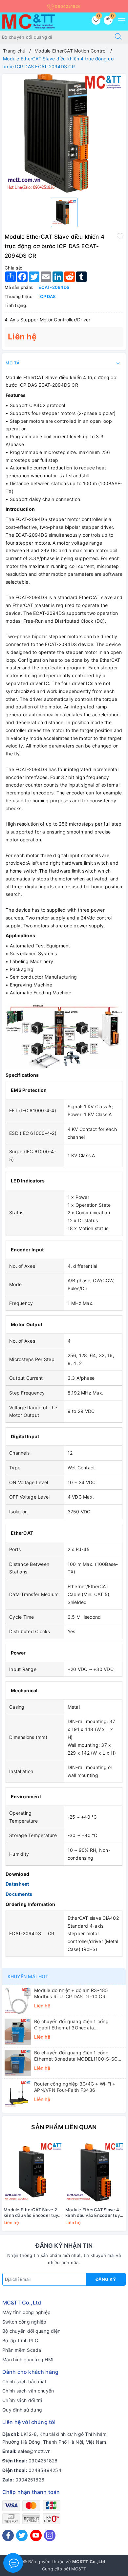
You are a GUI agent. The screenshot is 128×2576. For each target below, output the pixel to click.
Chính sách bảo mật (24, 2381)
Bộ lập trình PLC (20, 2340)
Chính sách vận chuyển (28, 2391)
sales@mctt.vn (34, 2451)
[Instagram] (50, 2535)
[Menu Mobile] (120, 20)
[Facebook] (8, 2535)
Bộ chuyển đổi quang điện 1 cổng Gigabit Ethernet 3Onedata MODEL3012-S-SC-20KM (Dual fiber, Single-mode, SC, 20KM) (75, 2024)
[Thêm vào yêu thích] (120, 236)
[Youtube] (36, 2535)
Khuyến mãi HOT (28, 1976)
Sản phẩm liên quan (64, 2127)
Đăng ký (106, 2279)
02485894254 (45, 2470)
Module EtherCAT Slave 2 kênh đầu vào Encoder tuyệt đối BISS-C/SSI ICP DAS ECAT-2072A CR (33, 2213)
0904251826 (67, 6)
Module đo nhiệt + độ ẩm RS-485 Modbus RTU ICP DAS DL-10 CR (71, 1993)
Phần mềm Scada (22, 2350)
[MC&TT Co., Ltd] (29, 21)
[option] (64, 133)
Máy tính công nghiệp (26, 2312)
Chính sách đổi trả (22, 2400)
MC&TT (79, 2569)
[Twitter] (22, 2535)
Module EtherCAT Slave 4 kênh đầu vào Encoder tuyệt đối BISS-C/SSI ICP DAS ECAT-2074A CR (95, 2213)
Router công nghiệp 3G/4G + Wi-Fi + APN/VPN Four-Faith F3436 (75, 2087)
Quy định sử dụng (22, 2410)
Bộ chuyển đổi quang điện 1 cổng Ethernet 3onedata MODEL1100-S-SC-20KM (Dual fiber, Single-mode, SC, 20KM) (77, 2056)
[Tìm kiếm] (118, 37)
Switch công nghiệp (24, 2322)
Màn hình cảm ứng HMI (28, 2360)
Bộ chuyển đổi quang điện (31, 2331)
